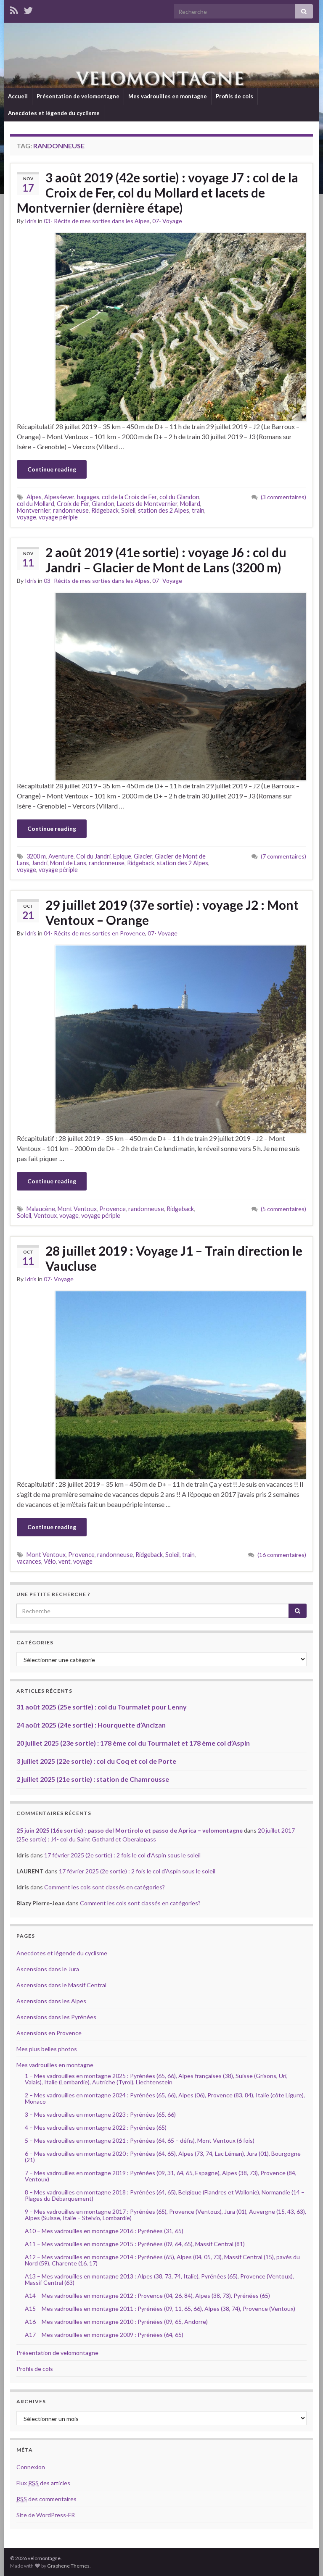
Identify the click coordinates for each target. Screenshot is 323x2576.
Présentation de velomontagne (78, 96)
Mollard (190, 504)
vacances (29, 1561)
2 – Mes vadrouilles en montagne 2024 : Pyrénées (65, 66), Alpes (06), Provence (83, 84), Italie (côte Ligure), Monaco (165, 2098)
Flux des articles (43, 2483)
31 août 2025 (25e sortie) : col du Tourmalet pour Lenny (102, 1707)
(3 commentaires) (283, 497)
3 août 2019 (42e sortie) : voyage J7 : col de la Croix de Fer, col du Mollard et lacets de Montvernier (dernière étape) (158, 192)
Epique (122, 856)
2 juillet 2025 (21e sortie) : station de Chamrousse (93, 1779)
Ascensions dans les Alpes (51, 2001)
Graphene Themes (68, 2566)
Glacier (143, 856)
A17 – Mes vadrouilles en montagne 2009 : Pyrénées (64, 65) (104, 2335)
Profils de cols (234, 96)
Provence (113, 1209)
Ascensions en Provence (49, 2033)
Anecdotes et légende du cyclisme (54, 113)
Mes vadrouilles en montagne (168, 96)
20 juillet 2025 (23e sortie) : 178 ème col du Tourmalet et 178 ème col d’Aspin (133, 1743)
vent (65, 1561)
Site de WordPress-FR (46, 2515)
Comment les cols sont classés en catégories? (105, 1887)
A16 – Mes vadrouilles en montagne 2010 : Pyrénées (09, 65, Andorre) (116, 2322)
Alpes (34, 497)
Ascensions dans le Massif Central (61, 1985)
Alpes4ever (59, 497)
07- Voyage (167, 221)
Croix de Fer (73, 504)
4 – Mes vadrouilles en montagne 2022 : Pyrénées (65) (96, 2127)
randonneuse (71, 510)
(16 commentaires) (282, 1555)
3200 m (36, 856)
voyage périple (58, 517)
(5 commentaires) (283, 1209)
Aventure (61, 856)
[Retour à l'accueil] (161, 55)
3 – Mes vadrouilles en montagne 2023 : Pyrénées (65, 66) (100, 2114)
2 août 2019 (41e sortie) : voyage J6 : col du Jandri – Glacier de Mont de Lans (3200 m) (166, 560)
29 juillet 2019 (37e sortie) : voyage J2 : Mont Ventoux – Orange (172, 912)
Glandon (103, 504)
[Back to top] (304, 2557)
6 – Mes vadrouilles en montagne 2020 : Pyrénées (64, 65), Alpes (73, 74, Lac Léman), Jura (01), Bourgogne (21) (163, 2157)
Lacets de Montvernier (147, 504)
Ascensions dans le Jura (48, 1969)
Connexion (31, 2467)
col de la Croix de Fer (129, 497)
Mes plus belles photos (47, 2049)
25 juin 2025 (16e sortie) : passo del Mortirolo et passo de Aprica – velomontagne (130, 1830)
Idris (31, 221)
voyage (26, 517)
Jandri (40, 863)
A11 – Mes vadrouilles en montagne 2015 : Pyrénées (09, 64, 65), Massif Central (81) (135, 2244)
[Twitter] (28, 9)
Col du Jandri (93, 856)
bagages (88, 497)
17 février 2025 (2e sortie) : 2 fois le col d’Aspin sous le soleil (122, 1855)
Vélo (50, 1561)
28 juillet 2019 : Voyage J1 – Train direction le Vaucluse (174, 1258)
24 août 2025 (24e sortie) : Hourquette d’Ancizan (91, 1725)
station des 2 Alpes (164, 510)
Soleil (128, 510)
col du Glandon (179, 497)
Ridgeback (105, 510)
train (198, 510)
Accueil (18, 96)
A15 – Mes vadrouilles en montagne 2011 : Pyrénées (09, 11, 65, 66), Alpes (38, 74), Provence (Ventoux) (160, 2309)
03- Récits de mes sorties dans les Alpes (97, 221)
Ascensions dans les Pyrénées (56, 2017)
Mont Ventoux (77, 1209)
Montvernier (34, 510)
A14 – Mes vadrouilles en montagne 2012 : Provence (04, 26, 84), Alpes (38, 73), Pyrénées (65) (147, 2295)
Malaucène (41, 1209)
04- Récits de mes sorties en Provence (94, 933)
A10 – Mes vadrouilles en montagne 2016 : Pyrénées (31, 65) (104, 2231)
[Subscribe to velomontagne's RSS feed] (14, 9)
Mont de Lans (68, 863)
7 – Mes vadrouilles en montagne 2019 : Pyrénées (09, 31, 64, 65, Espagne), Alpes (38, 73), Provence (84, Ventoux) (161, 2176)
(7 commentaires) (283, 856)
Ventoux (45, 1216)
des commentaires (46, 2499)
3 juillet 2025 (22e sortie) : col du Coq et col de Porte (96, 1761)
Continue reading (52, 469)
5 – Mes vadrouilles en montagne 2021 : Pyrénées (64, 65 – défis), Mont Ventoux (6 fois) (140, 2140)
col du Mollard (36, 504)
